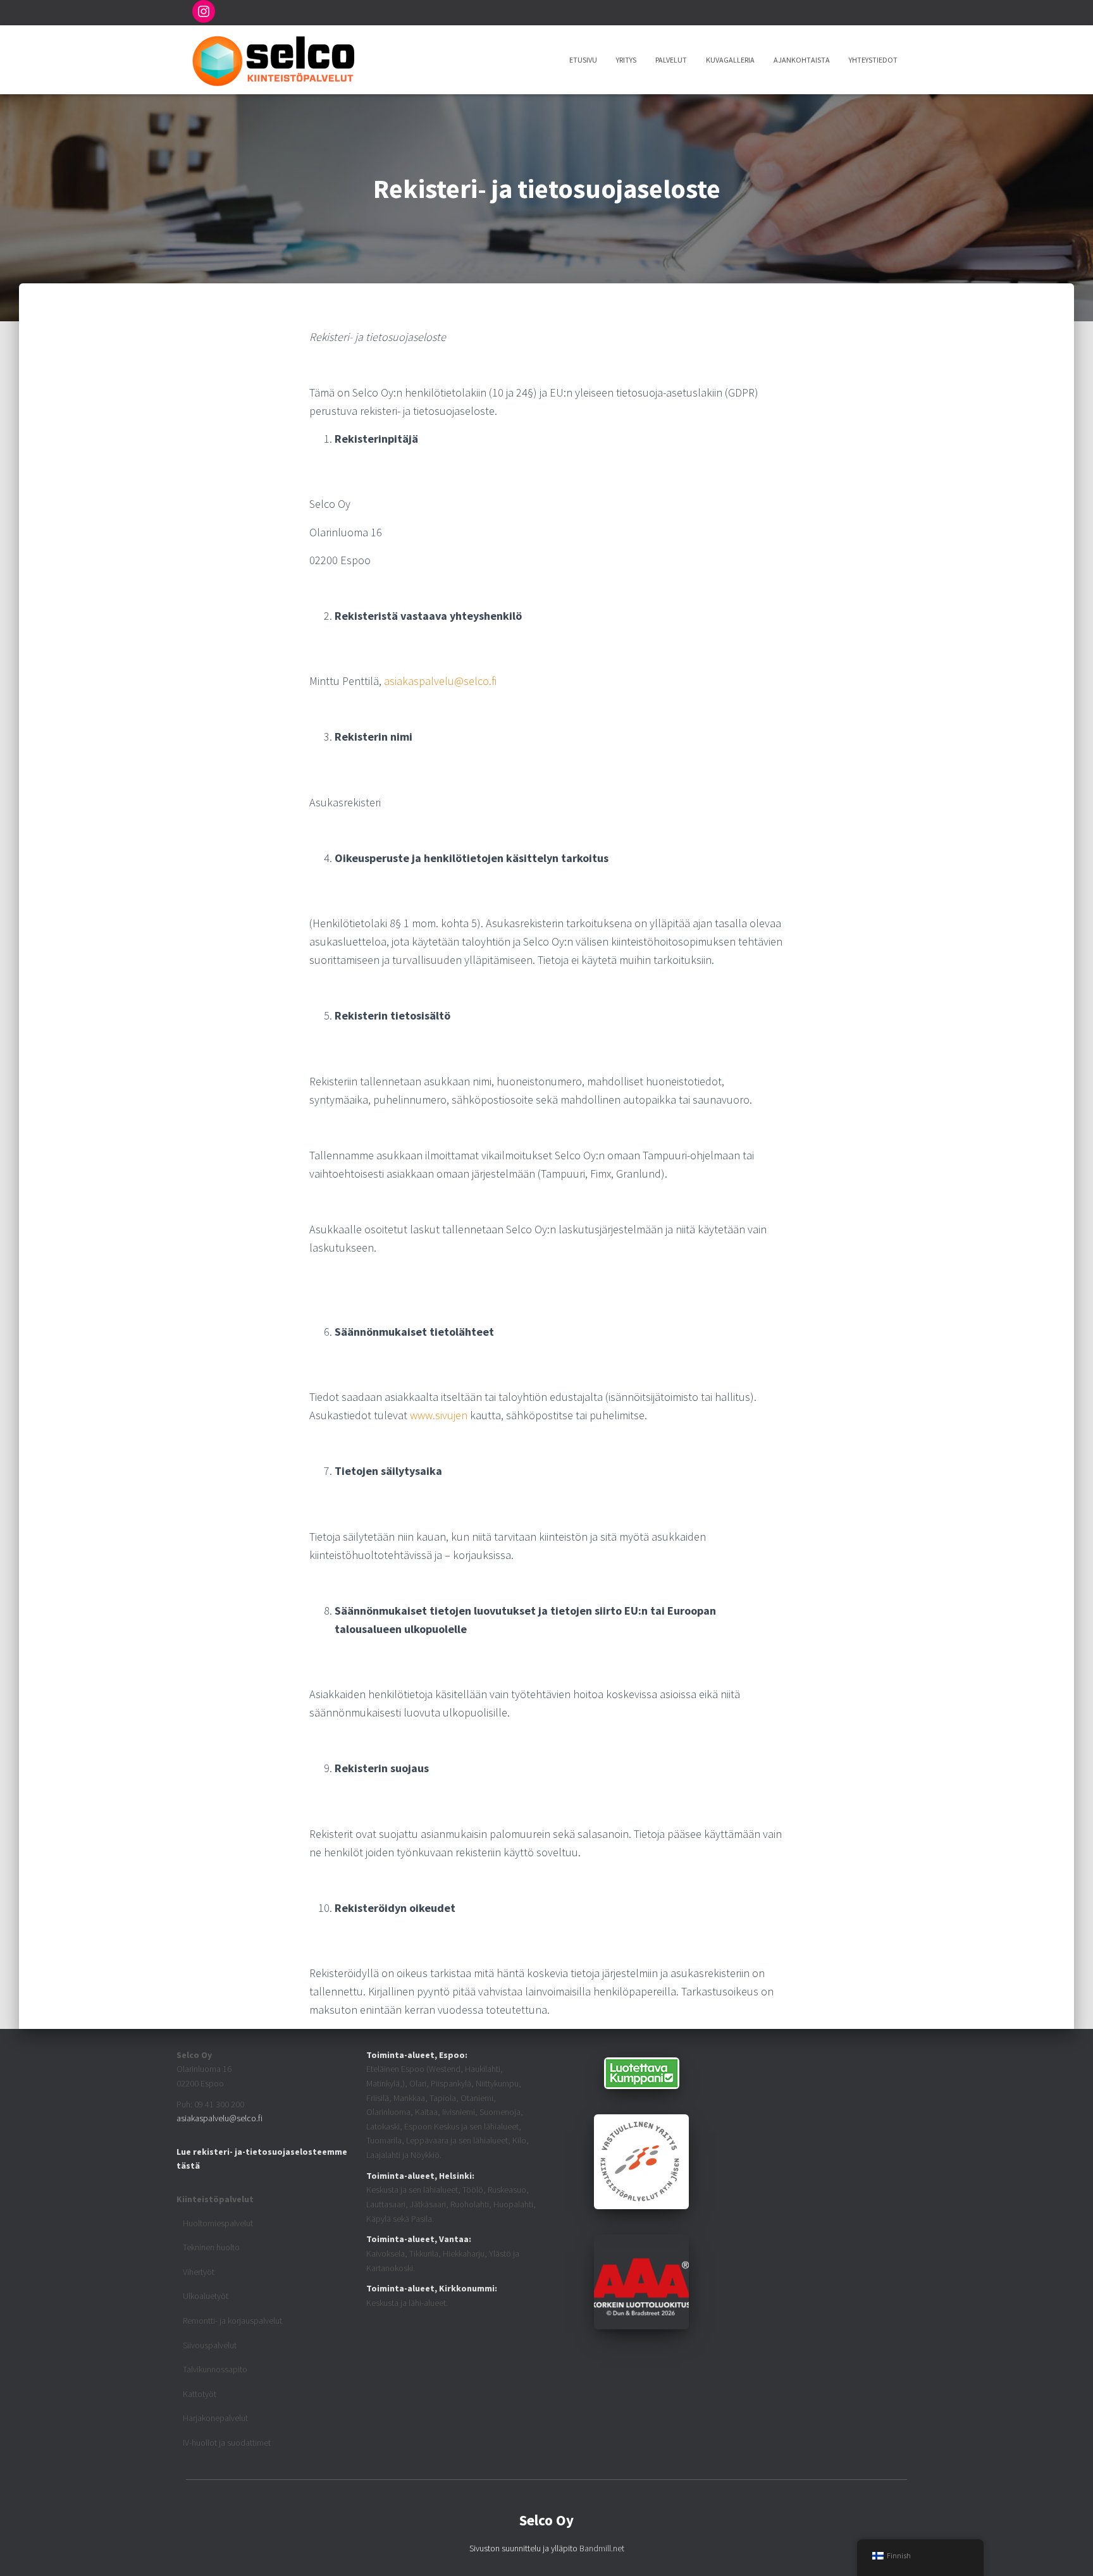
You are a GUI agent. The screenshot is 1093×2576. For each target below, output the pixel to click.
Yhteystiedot (873, 60)
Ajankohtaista (802, 60)
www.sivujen (439, 1415)
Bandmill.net (602, 2548)
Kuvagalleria (730, 60)
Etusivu (583, 60)
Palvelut (671, 60)
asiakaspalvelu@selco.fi (440, 681)
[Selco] (273, 60)
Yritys (626, 60)
